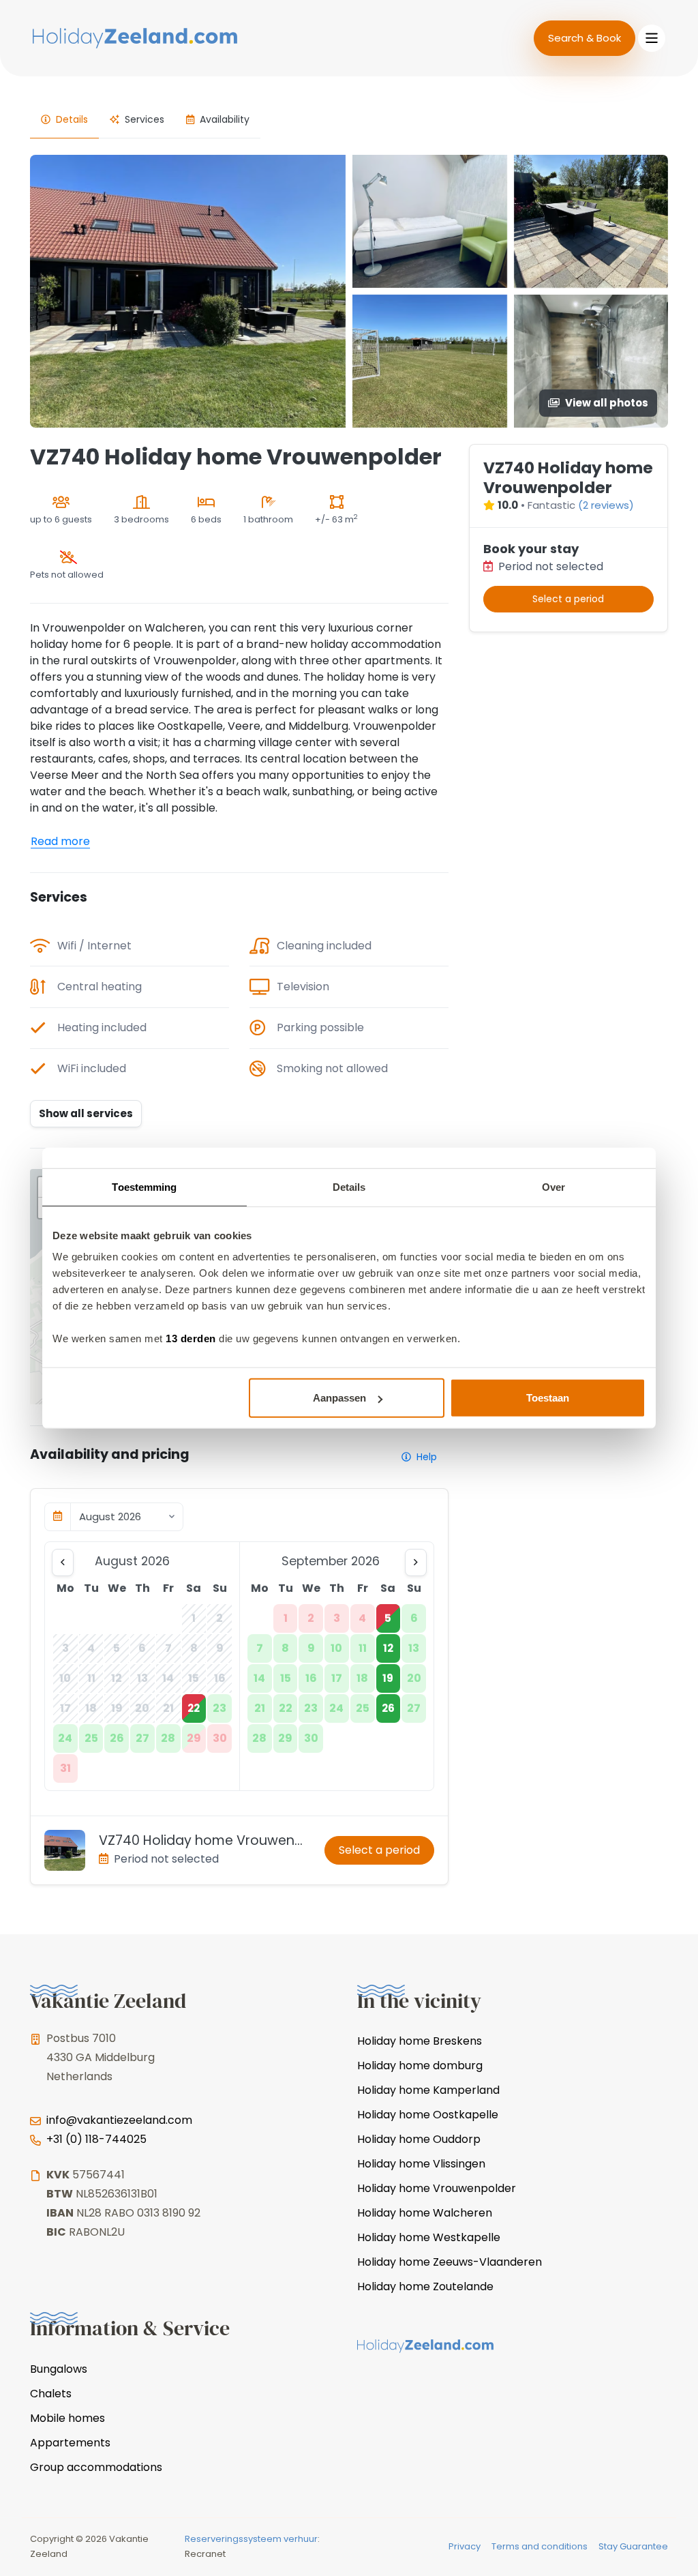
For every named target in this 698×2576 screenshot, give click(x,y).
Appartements (70, 2443)
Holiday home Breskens (420, 2041)
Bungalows (59, 2369)
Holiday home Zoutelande (425, 2286)
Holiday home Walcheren (425, 2213)
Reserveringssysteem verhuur (251, 2539)
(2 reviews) (606, 505)
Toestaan (548, 1398)
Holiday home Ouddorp (419, 2139)
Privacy (465, 2546)
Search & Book (585, 38)
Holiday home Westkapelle (429, 2237)
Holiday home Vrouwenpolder (437, 2188)
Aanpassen (339, 1398)
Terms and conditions (540, 2546)
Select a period (379, 1850)
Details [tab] (349, 1186)
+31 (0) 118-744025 (96, 2139)
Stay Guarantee (633, 2546)
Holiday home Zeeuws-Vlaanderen (450, 2262)
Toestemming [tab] (144, 1186)
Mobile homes (67, 2418)
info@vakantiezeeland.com (119, 2120)
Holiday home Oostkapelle (428, 2115)
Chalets (51, 2394)
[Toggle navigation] (652, 38)
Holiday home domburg (420, 2066)
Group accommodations (96, 2467)
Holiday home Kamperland (428, 2090)
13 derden (191, 1338)
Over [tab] (553, 1186)
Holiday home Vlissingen (421, 2164)
